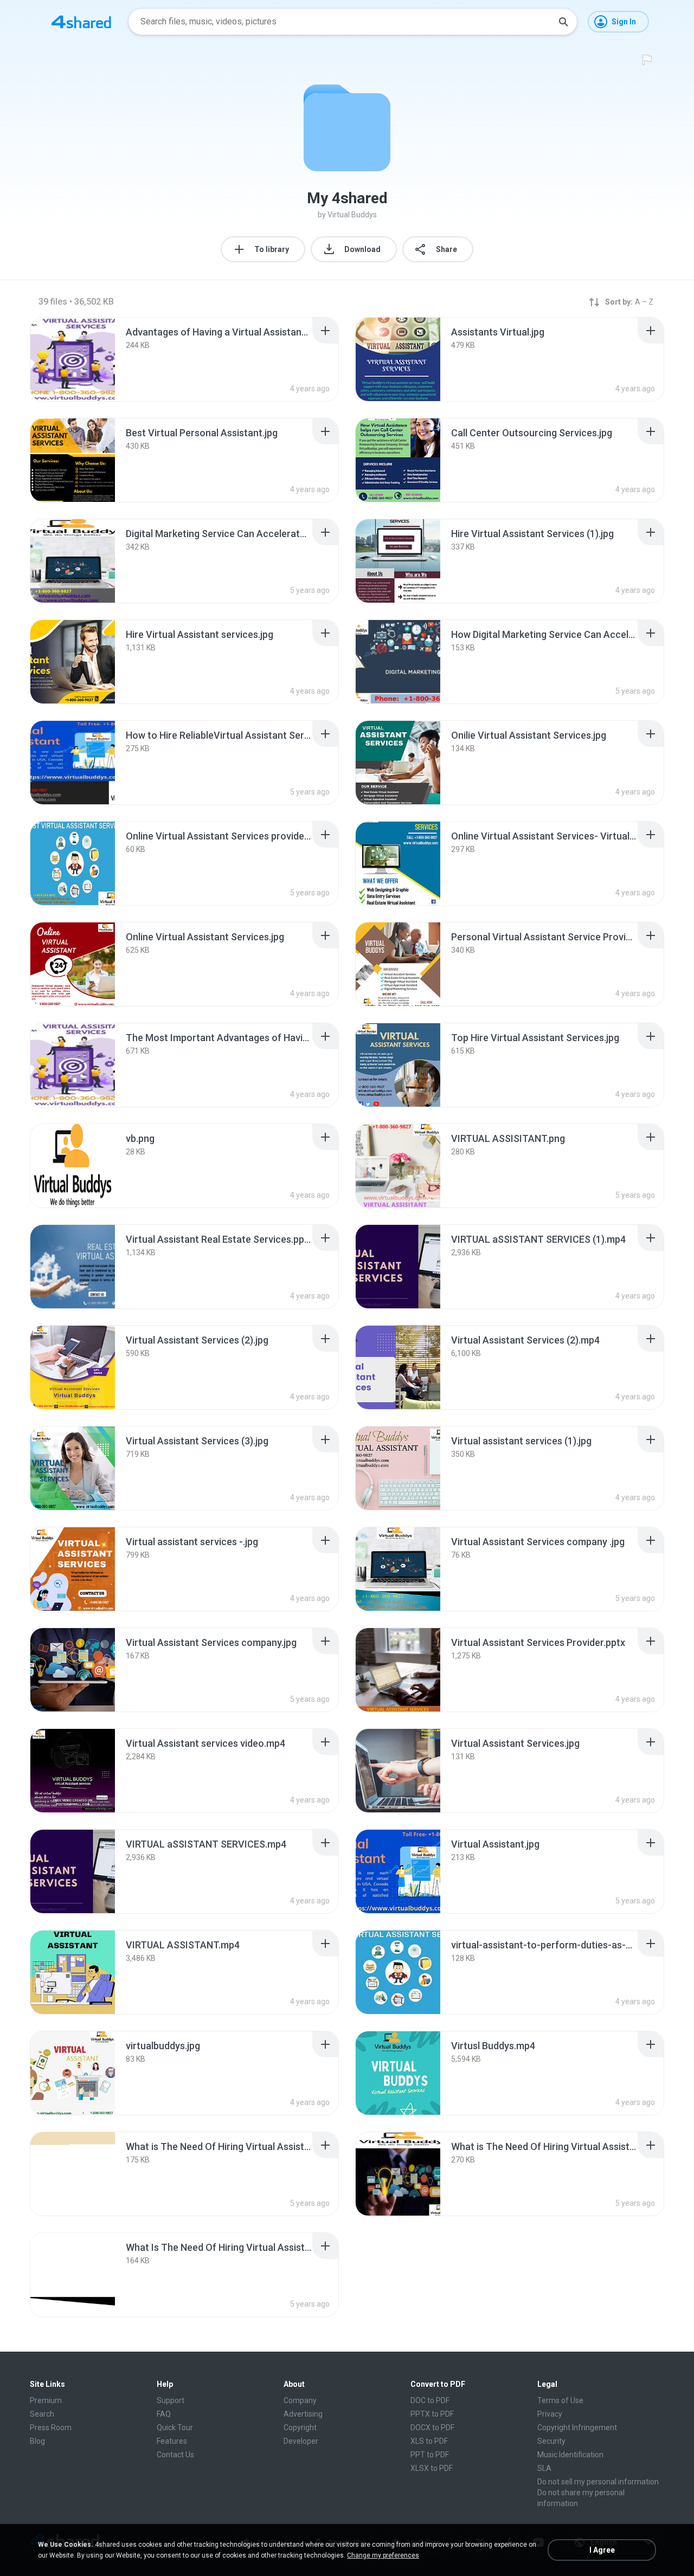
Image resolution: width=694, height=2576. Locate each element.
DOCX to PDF (432, 2427)
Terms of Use (560, 2400)
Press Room (51, 2427)
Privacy (550, 2414)
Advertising (303, 2414)
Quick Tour (175, 2427)
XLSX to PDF (432, 2468)
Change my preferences (383, 2555)
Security (551, 2441)
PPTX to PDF (432, 2414)
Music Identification (570, 2455)
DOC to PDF (430, 2400)
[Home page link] (81, 22)
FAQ (164, 2414)
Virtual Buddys (352, 215)
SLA (544, 2468)
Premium (46, 2400)
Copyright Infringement (577, 2427)
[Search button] (563, 22)
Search (42, 2414)
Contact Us (175, 2455)
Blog (37, 2441)
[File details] (73, 359)
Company (300, 2400)
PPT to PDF (430, 2455)
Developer (301, 2441)
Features (172, 2441)
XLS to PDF (429, 2441)
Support (171, 2400)
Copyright (300, 2427)
